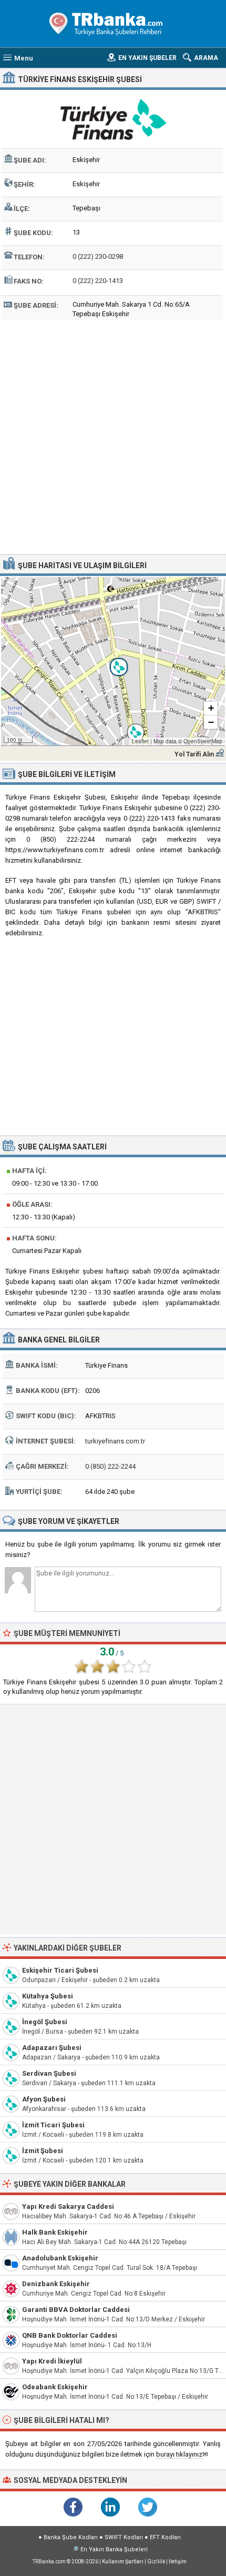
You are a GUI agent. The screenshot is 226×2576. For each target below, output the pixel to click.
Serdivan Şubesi (49, 2073)
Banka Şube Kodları (71, 2537)
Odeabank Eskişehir (55, 2387)
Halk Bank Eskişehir (55, 2232)
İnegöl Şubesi (45, 2022)
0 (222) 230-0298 (98, 256)
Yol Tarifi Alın (194, 754)
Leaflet (140, 741)
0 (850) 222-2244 (110, 1466)
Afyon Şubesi (44, 2099)
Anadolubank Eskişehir (60, 2258)
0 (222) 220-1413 (98, 281)
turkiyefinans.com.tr (115, 1441)
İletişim (178, 2562)
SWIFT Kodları (124, 2537)
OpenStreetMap (203, 741)
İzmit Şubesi (43, 2151)
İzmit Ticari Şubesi (53, 2125)
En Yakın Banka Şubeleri (114, 2549)
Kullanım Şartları (123, 2562)
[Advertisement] (113, 436)
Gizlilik (156, 2562)
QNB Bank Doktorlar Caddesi (70, 2335)
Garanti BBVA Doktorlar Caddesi (76, 2310)
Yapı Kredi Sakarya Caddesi (68, 2206)
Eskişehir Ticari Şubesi (60, 1970)
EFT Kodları (165, 2537)
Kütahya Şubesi (48, 1996)
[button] (113, 661)
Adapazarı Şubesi (52, 2048)
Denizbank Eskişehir (56, 2284)
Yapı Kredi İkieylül (52, 2361)
